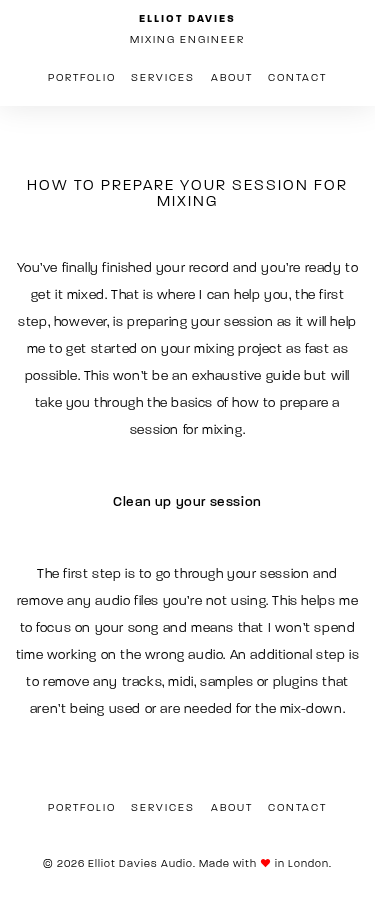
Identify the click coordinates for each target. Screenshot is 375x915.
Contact (297, 77)
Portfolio (82, 77)
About (232, 77)
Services (163, 77)
